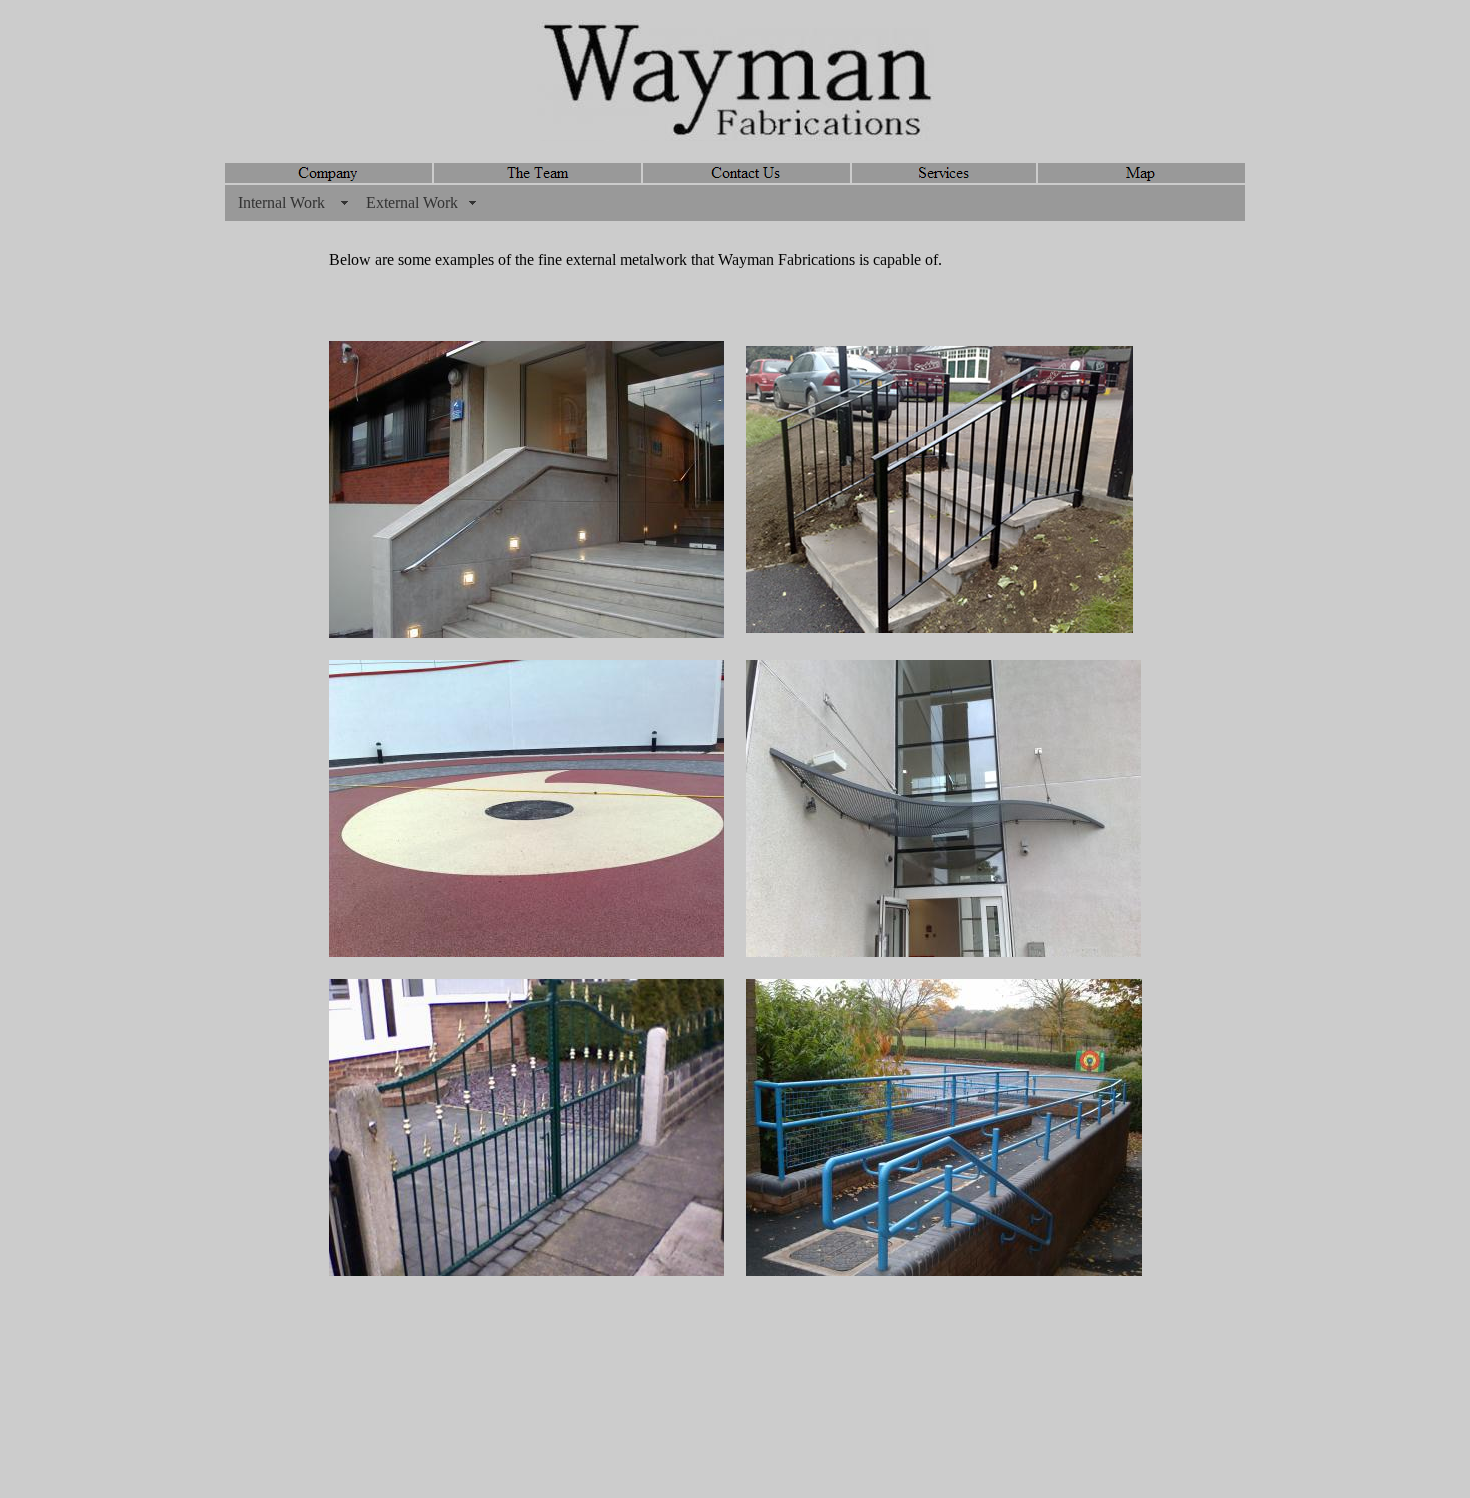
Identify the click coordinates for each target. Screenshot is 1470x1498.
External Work (412, 202)
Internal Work (281, 202)
